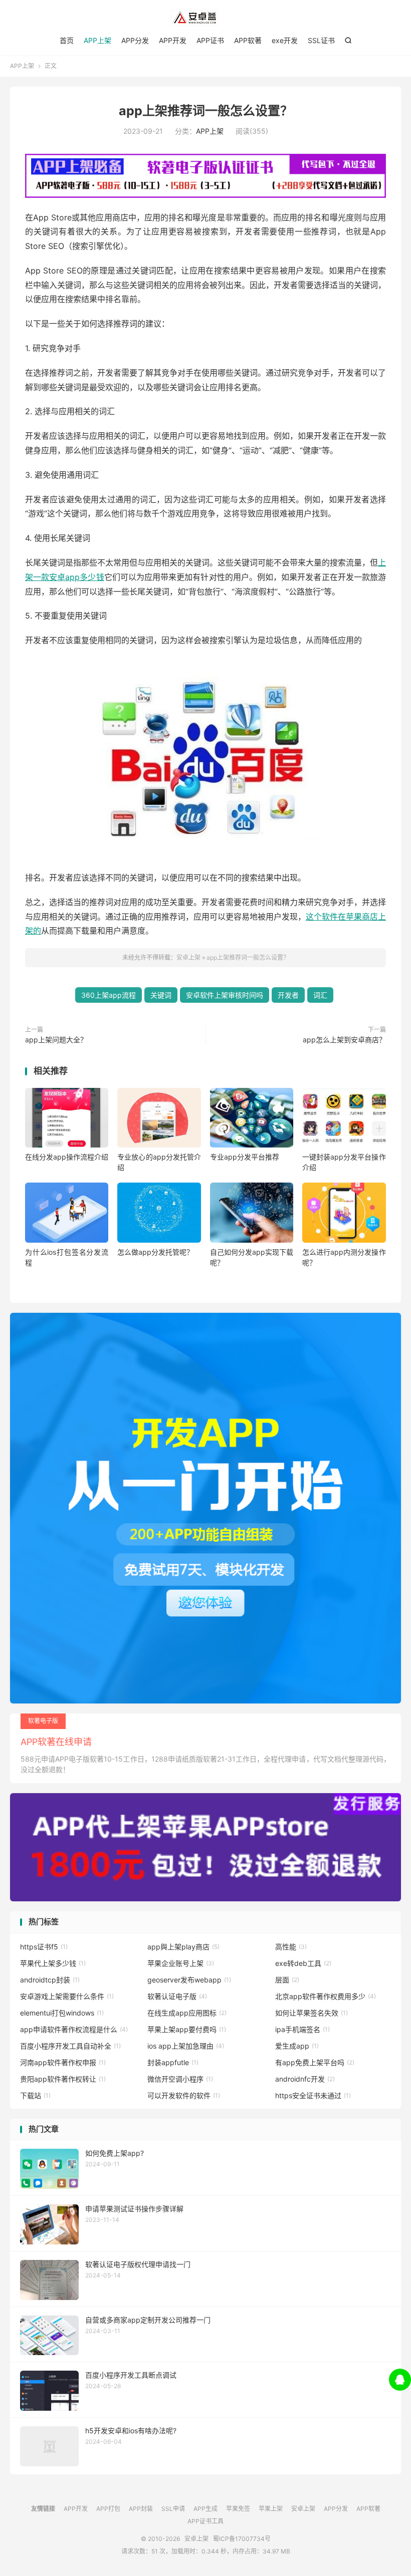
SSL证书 (321, 40)
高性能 (291, 1947)
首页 (67, 40)
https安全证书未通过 (313, 2095)
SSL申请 (173, 2509)
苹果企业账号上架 (181, 1963)
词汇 (320, 995)
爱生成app (297, 2046)
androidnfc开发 (305, 2079)
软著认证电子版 (177, 1996)
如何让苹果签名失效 (312, 2013)
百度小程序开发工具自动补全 (70, 2046)
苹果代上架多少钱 (53, 1963)
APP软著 (248, 40)
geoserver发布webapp (189, 1980)
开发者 (288, 995)
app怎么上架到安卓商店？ (344, 1040)
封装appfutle (173, 2062)
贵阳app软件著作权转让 (63, 2079)
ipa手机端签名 (302, 2029)
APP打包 (108, 2509)
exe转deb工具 (303, 1963)
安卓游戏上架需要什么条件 (67, 1996)
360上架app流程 (109, 995)
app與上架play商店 (183, 1947)
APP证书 (210, 40)
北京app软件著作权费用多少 (326, 1996)
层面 (287, 1980)
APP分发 (135, 40)
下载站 (35, 2095)
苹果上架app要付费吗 (187, 2029)
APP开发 (173, 40)
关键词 (161, 995)
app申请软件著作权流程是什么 (74, 2029)
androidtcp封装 (50, 1980)
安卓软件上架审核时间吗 (225, 995)
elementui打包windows (62, 2013)
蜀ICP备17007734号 (242, 2539)
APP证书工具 (205, 2521)
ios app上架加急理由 (186, 2046)
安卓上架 (205, 18)
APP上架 (97, 40)
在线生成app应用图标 (187, 2013)
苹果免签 (238, 2509)
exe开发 (285, 40)
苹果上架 (271, 2509)
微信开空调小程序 (180, 2079)
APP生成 (205, 2509)
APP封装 (141, 2509)
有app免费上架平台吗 (315, 2062)
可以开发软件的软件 (184, 2095)
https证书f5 (44, 1947)
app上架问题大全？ (56, 1040)
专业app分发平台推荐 (245, 1157)
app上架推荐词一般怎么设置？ (206, 111)
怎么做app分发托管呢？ (155, 1252)
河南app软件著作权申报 (63, 2062)
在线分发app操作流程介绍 (67, 1157)
